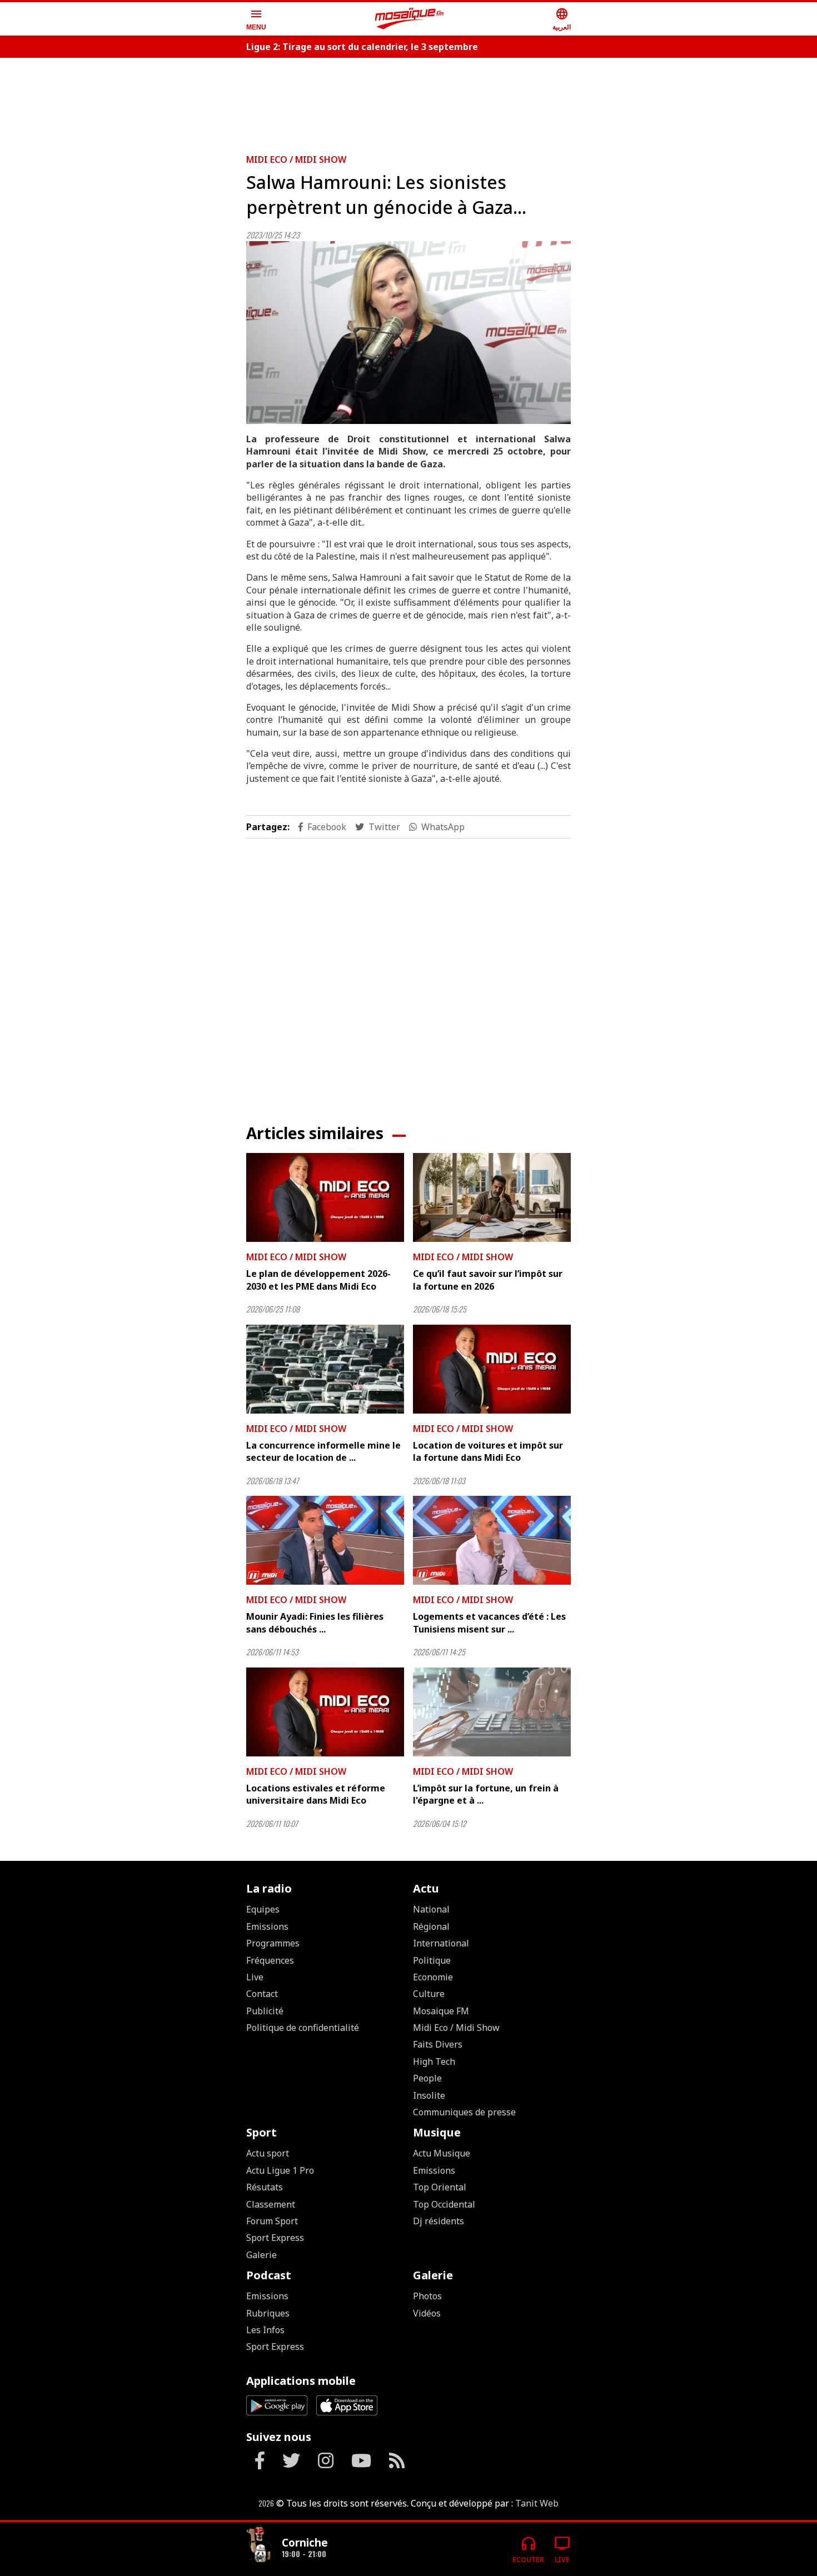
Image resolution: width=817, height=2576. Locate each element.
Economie (433, 1977)
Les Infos (265, 2330)
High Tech (434, 2061)
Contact (262, 1994)
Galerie (261, 2255)
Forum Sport (272, 2221)
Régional (431, 1926)
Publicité (265, 2011)
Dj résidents (439, 2221)
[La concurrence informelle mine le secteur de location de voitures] (325, 1369)
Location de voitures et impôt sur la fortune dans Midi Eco (488, 1451)
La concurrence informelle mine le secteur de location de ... (323, 1451)
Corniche (305, 2542)
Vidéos (427, 2313)
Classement (271, 2204)
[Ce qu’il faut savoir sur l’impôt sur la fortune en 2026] (492, 1197)
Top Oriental (440, 2187)
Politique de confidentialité (303, 2028)
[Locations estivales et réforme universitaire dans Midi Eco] (325, 1712)
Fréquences (270, 1960)
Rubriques (268, 2313)
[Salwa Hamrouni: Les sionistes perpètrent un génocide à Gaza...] (409, 333)
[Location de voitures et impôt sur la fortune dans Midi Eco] (492, 1369)
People (427, 2078)
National (431, 1909)
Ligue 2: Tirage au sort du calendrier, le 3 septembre (362, 47)
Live (255, 1977)
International (441, 1943)
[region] (409, 101)
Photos (427, 2296)
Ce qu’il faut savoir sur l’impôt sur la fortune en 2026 (488, 1280)
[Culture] (260, 2545)
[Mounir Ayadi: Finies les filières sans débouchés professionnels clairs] (325, 1540)
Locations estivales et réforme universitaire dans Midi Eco (316, 1794)
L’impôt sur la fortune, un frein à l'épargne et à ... (486, 1794)
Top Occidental (444, 2204)
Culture (429, 1994)
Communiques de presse (464, 2112)
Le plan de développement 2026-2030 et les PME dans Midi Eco (318, 1280)
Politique (432, 1960)
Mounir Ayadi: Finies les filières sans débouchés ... (315, 1623)
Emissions (267, 1926)
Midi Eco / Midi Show (296, 159)
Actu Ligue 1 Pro (280, 2170)
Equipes (263, 1909)
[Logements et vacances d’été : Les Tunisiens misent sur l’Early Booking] (492, 1540)
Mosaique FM (441, 2011)
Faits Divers (438, 2044)
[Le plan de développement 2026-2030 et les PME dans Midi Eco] (325, 1197)
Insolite (429, 2095)
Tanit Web (537, 2503)
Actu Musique (442, 2153)
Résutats (265, 2187)
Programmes (273, 1943)
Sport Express (275, 2238)
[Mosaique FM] (410, 19)
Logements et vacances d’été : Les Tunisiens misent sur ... (489, 1623)
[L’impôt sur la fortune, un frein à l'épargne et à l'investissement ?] (492, 1712)
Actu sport (268, 2153)
